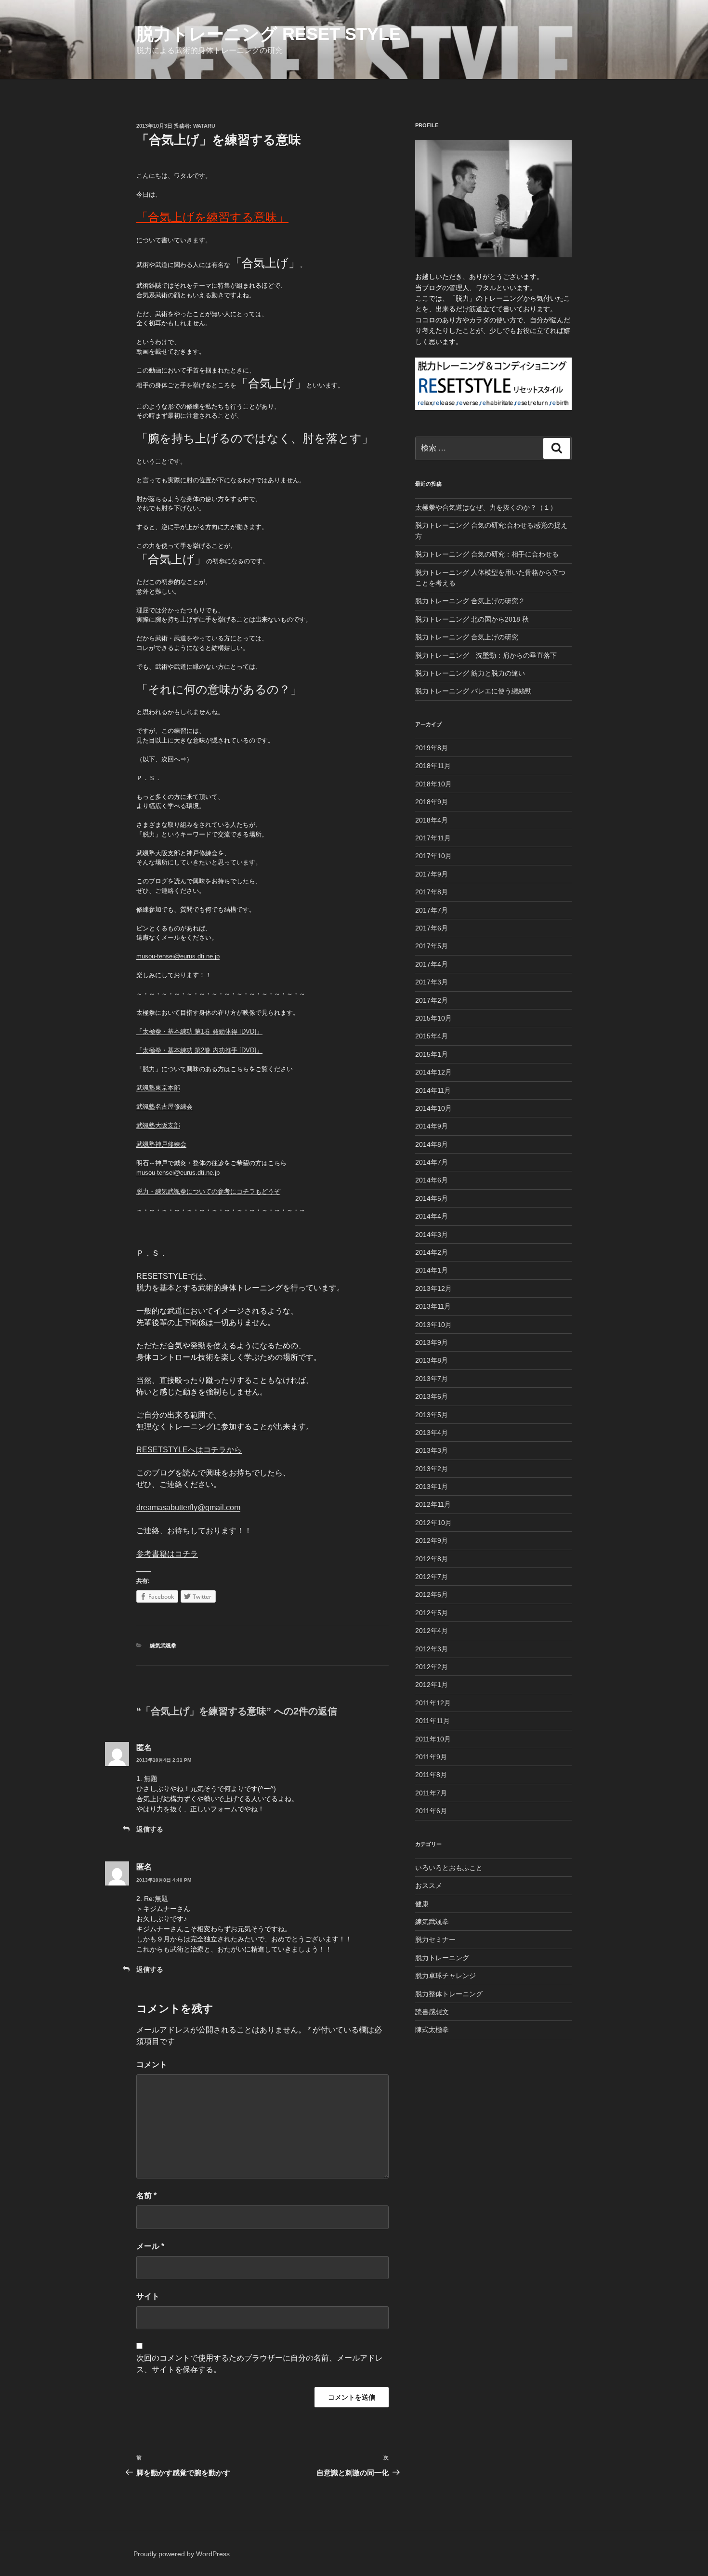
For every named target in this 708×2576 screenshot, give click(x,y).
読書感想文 (432, 2012)
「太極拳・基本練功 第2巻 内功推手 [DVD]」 (199, 1050)
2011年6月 (431, 1811)
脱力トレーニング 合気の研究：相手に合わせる (487, 554)
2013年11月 (433, 1306)
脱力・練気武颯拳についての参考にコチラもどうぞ (208, 1191)
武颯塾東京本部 (158, 1088)
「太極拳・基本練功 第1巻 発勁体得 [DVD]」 (199, 1031)
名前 (146, 2196)
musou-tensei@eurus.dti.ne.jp (178, 956)
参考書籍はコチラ (167, 1554)
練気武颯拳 (163, 1646)
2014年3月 (432, 1235)
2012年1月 (432, 1685)
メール (150, 2246)
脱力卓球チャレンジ (446, 1976)
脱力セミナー (435, 1939)
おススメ (429, 1886)
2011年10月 (433, 1739)
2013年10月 (433, 1325)
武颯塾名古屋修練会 (164, 1107)
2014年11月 (433, 1090)
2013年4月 (432, 1433)
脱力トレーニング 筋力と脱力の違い (470, 673)
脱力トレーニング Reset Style (269, 34)
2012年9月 (432, 1540)
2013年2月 (432, 1469)
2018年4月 (432, 820)
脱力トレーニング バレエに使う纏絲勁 (473, 691)
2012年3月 (432, 1649)
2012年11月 (433, 1504)
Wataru (204, 126)
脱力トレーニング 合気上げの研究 (467, 637)
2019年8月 (432, 748)
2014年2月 (432, 1252)
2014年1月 (432, 1270)
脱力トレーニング (442, 1958)
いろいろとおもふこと (449, 1868)
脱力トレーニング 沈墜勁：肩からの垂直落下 (486, 655)
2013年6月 (432, 1396)
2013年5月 (432, 1415)
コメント (152, 2065)
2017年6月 (432, 928)
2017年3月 (432, 982)
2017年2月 (432, 1000)
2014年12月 (433, 1072)
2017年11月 (433, 838)
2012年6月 (432, 1594)
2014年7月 (432, 1162)
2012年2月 (432, 1667)
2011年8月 (431, 1775)
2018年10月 (433, 784)
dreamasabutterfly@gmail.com (188, 1507)
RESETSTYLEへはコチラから (189, 1450)
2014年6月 (432, 1180)
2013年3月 (432, 1450)
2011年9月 (431, 1757)
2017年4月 (432, 964)
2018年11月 (433, 766)
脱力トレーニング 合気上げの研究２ (470, 601)
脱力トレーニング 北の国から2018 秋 (472, 619)
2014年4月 (432, 1216)
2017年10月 (433, 856)
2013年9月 (432, 1342)
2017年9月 (432, 874)
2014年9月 (432, 1126)
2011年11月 (433, 1721)
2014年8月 (432, 1144)
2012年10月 (433, 1523)
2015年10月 (433, 1018)
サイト (148, 2296)
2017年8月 (432, 892)
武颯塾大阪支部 (158, 1125)
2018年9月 (432, 802)
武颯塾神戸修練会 (161, 1144)
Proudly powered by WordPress (182, 2554)
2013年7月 (432, 1379)
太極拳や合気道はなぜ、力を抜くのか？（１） (486, 507)
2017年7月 (432, 910)
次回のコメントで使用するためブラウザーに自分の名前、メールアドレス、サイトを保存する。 (260, 2364)
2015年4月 (432, 1036)
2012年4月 (432, 1631)
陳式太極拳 (432, 2030)
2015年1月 (432, 1054)
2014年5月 (432, 1198)
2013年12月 (433, 1288)
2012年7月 (432, 1577)
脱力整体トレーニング (449, 1994)
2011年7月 (431, 1793)
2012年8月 (432, 1559)
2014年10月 (433, 1108)
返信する (150, 1829)
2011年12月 (433, 1703)
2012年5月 (432, 1613)
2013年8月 (432, 1360)
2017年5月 (432, 946)
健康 (422, 1904)
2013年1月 (432, 1487)
